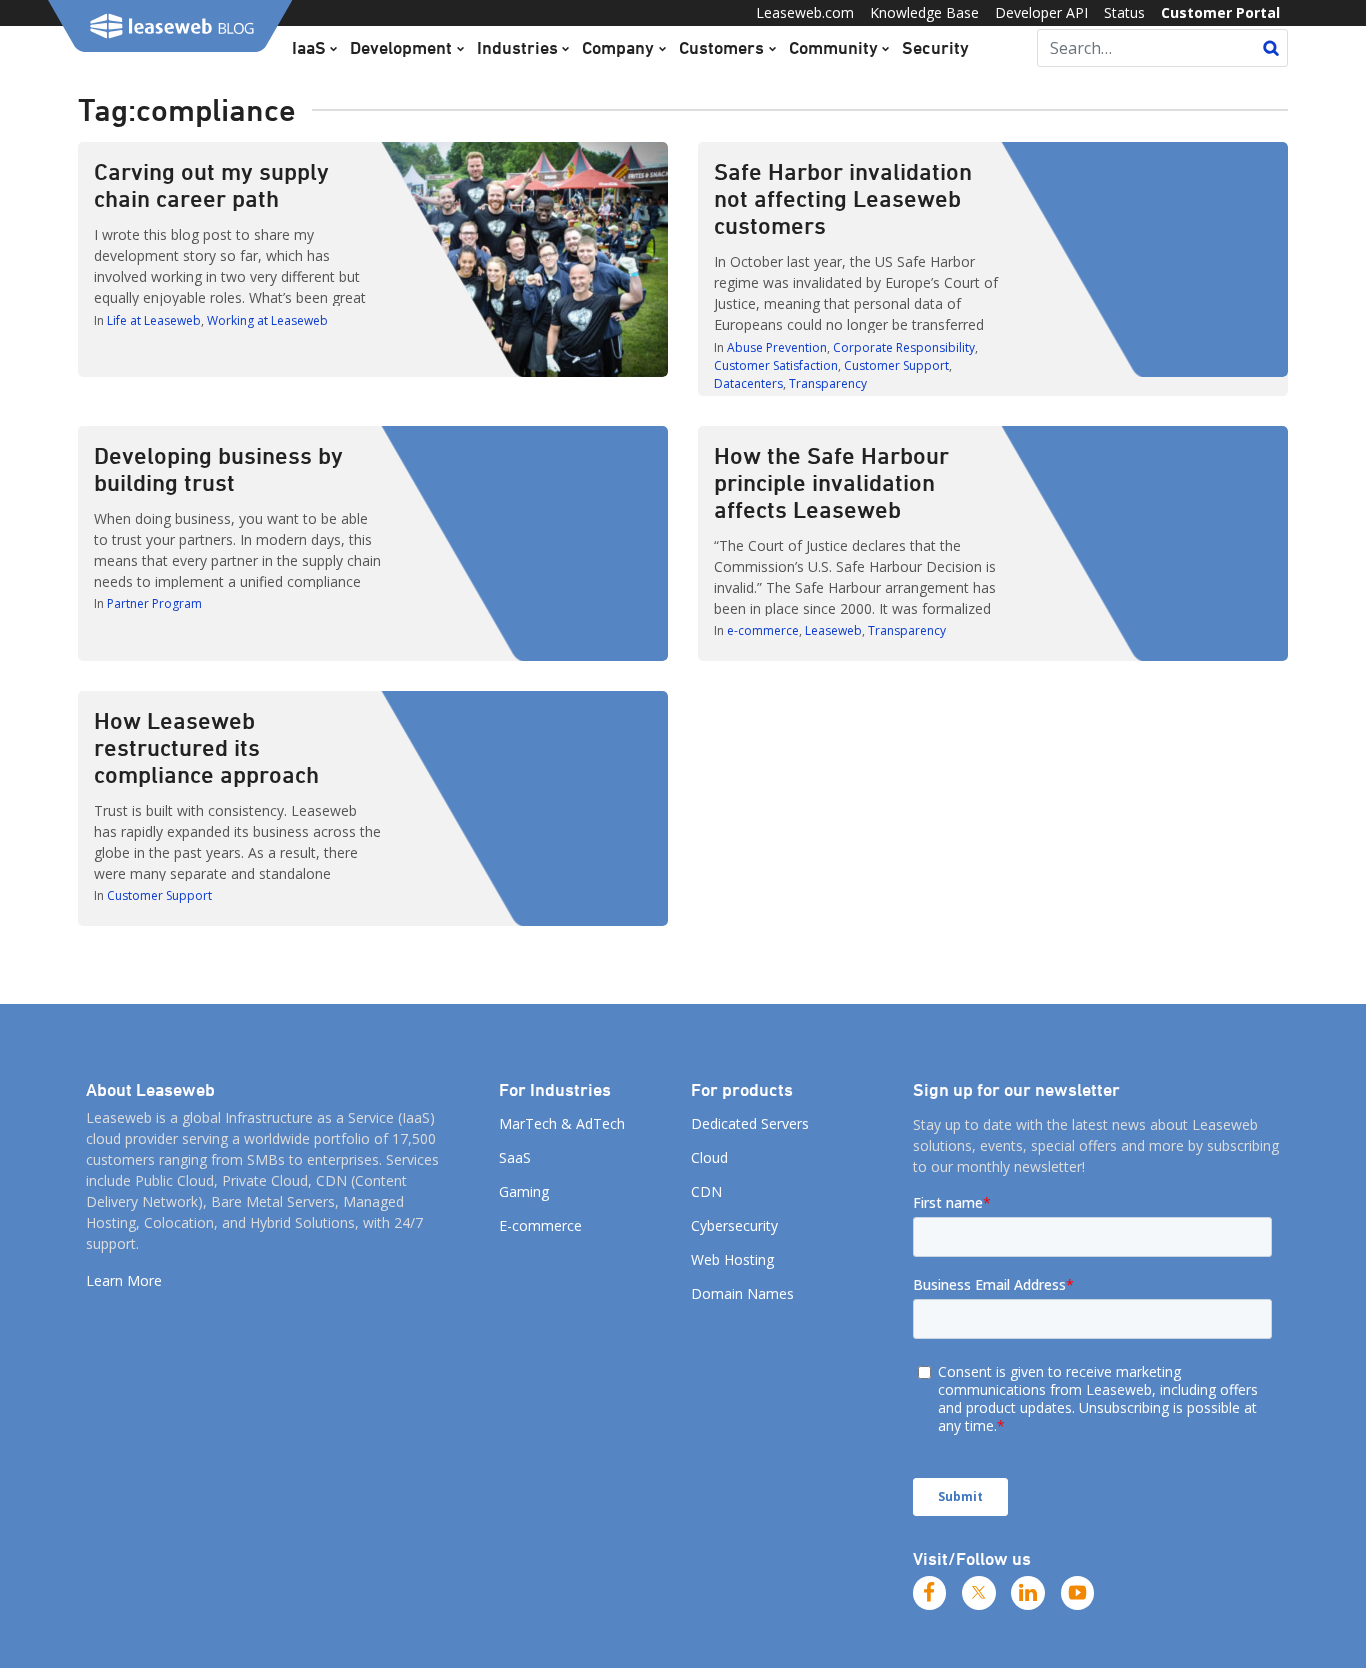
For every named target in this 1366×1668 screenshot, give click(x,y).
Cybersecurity (734, 1225)
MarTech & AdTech (562, 1123)
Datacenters (748, 383)
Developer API (1041, 12)
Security (935, 47)
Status (1124, 12)
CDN (706, 1191)
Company (618, 47)
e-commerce (763, 630)
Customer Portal (1220, 12)
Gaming (524, 1191)
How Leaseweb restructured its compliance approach (206, 747)
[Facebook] (930, 1593)
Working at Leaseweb (267, 320)
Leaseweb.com (805, 12)
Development (401, 47)
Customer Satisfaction (776, 365)
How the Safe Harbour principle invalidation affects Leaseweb (831, 482)
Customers (721, 47)
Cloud (709, 1157)
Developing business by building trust (218, 468)
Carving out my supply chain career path (211, 184)
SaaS (515, 1157)
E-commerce (540, 1225)
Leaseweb (833, 630)
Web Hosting (732, 1259)
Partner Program (154, 603)
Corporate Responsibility (904, 347)
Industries (517, 47)
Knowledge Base (924, 12)
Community (833, 47)
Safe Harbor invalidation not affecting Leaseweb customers (843, 198)
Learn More (124, 1280)
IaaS (309, 47)
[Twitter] (979, 1593)
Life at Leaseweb (154, 320)
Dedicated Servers (750, 1123)
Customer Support (896, 365)
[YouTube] (1078, 1593)
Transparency (828, 383)
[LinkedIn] (1028, 1593)
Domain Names (742, 1293)
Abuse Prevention (777, 347)
